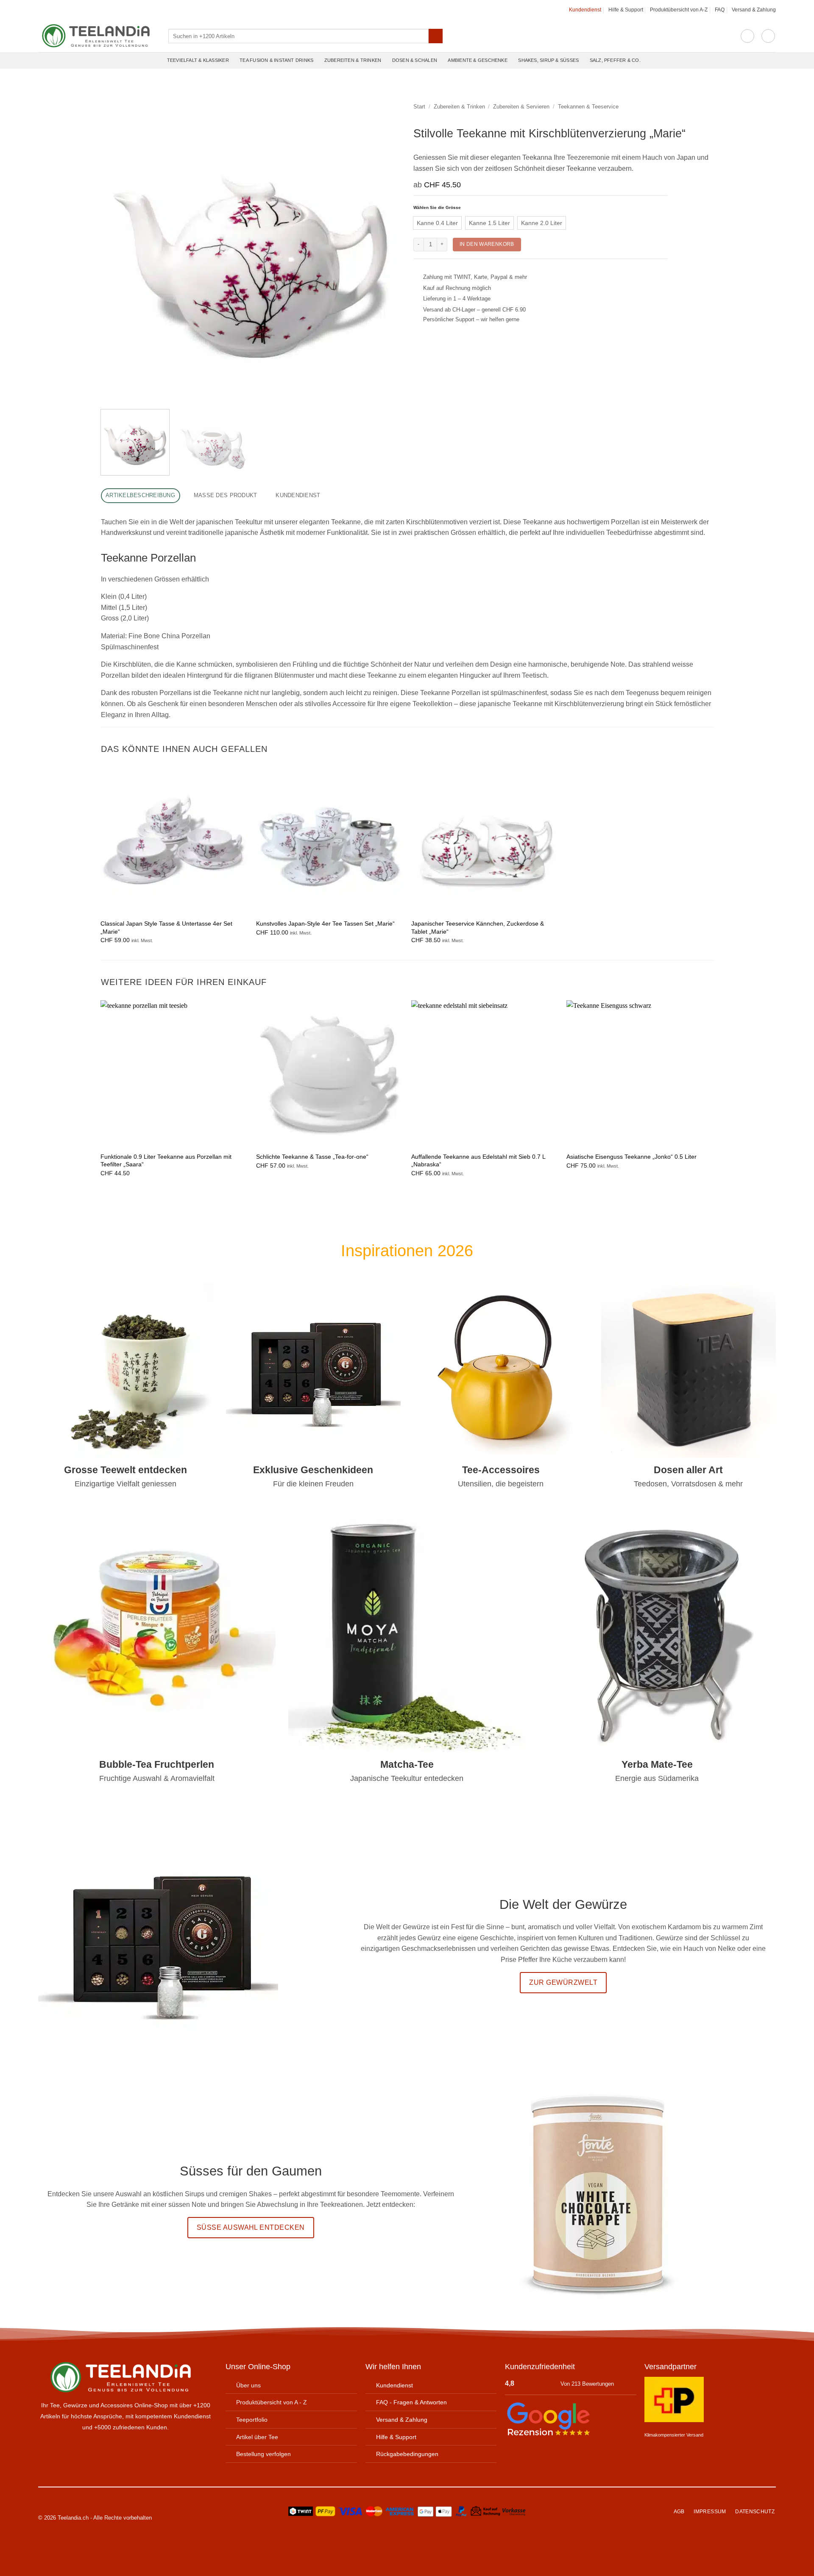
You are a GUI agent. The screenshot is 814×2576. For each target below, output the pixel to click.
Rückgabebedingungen (407, 2454)
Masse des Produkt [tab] (225, 495)
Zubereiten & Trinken (353, 60)
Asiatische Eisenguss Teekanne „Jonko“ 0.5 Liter (631, 1157)
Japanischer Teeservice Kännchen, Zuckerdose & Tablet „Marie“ (478, 928)
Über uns (248, 2385)
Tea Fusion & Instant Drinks (276, 60)
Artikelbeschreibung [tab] (140, 495)
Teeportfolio (252, 2420)
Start (419, 107)
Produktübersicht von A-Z (679, 10)
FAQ (720, 10)
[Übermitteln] (436, 36)
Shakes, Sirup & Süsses (548, 60)
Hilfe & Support (626, 10)
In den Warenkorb (487, 244)
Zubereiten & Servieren (521, 107)
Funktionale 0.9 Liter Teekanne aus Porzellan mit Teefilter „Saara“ (166, 1161)
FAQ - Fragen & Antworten (411, 2402)
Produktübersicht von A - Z (272, 2402)
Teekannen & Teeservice (588, 107)
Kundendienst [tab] (298, 495)
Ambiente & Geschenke (477, 60)
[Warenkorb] (768, 36)
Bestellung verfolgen (263, 2454)
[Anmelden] (747, 36)
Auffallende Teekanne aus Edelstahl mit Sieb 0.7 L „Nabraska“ (478, 1161)
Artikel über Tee (257, 2437)
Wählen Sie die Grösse (437, 208)
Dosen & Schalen (415, 60)
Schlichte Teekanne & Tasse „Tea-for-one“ (312, 1157)
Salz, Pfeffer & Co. (615, 60)
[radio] (437, 223)
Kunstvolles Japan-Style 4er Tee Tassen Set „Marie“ (325, 924)
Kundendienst (585, 10)
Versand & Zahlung (754, 10)
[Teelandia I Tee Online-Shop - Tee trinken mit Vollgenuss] (97, 36)
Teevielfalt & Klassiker (198, 60)
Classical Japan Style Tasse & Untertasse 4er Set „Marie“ (166, 928)
